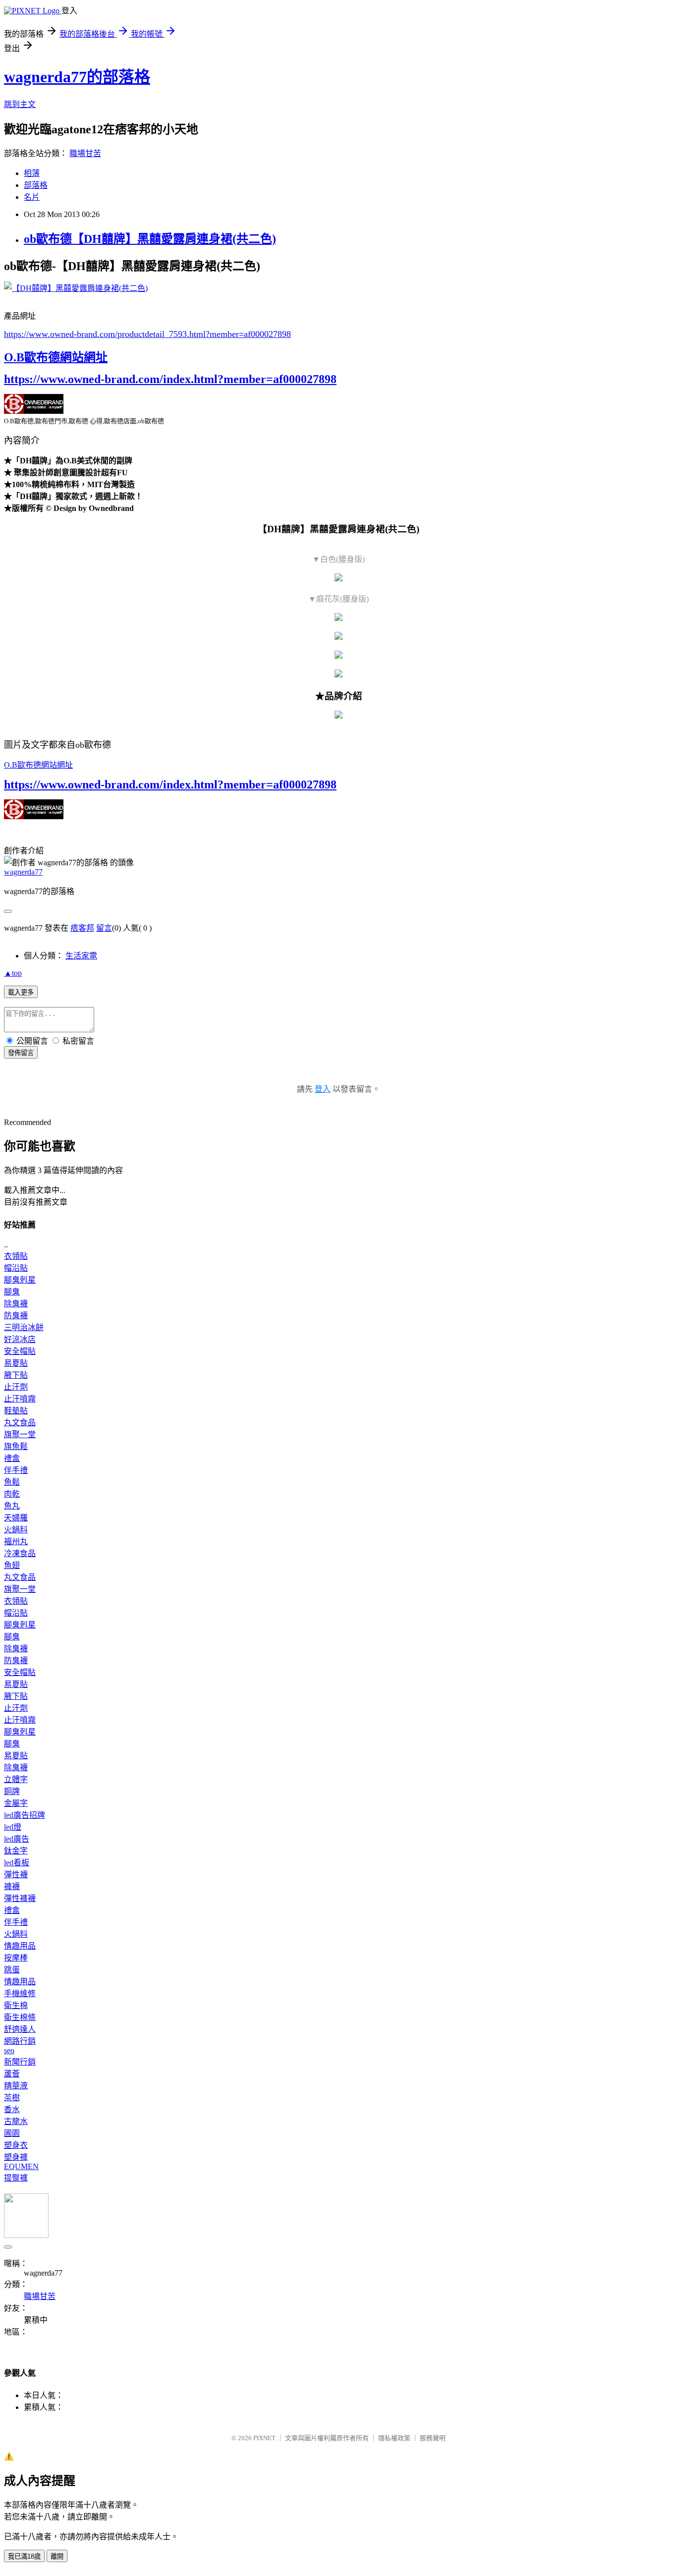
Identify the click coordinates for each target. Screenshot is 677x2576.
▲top (13, 973)
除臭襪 (16, 1304)
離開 (57, 2556)
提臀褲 (16, 2178)
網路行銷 (20, 2041)
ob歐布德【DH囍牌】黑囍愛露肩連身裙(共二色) (150, 239)
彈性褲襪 (20, 1898)
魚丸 (12, 1506)
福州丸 (16, 1541)
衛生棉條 (20, 2017)
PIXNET (264, 2438)
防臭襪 (16, 1316)
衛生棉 (16, 2005)
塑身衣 (16, 2145)
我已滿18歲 (24, 2556)
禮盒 (12, 1458)
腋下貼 (16, 1375)
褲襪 (12, 1886)
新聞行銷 (20, 2062)
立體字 (16, 1779)
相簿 (32, 173)
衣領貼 (16, 1256)
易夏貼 (16, 1363)
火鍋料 (16, 1530)
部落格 (36, 185)
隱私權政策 (394, 2438)
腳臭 (12, 1292)
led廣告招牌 (25, 1815)
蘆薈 (12, 2074)
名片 (32, 197)
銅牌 (12, 1791)
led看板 (17, 1863)
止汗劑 (16, 1387)
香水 (12, 2109)
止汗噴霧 (20, 1399)
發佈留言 (21, 1053)
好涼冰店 (20, 1339)
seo (9, 2050)
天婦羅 (16, 1518)
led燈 (13, 1827)
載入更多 (21, 992)
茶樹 (12, 2098)
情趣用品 (20, 1946)
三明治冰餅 (24, 1327)
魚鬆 (12, 1482)
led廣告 (17, 1839)
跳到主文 (20, 104)
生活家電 (81, 956)
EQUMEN (21, 2166)
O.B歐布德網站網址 (56, 357)
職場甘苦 (85, 153)
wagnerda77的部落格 (77, 77)
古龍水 (16, 2121)
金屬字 (16, 1803)
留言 (104, 928)
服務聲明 (433, 2438)
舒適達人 (20, 2029)
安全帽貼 (20, 1351)
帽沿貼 (16, 1268)
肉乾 (12, 1494)
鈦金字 (16, 1851)
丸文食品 (20, 1423)
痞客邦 (82, 928)
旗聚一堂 (20, 1434)
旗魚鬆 (16, 1446)
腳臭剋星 (20, 1280)
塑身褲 (16, 2157)
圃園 (12, 2133)
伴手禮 (16, 1470)
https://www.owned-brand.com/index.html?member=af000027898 (170, 379)
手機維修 (20, 1993)
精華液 (16, 2086)
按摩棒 (16, 1958)
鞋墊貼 (16, 1411)
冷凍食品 (20, 1553)
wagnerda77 (23, 872)
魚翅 (12, 1565)
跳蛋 (12, 1970)
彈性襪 (16, 1875)
